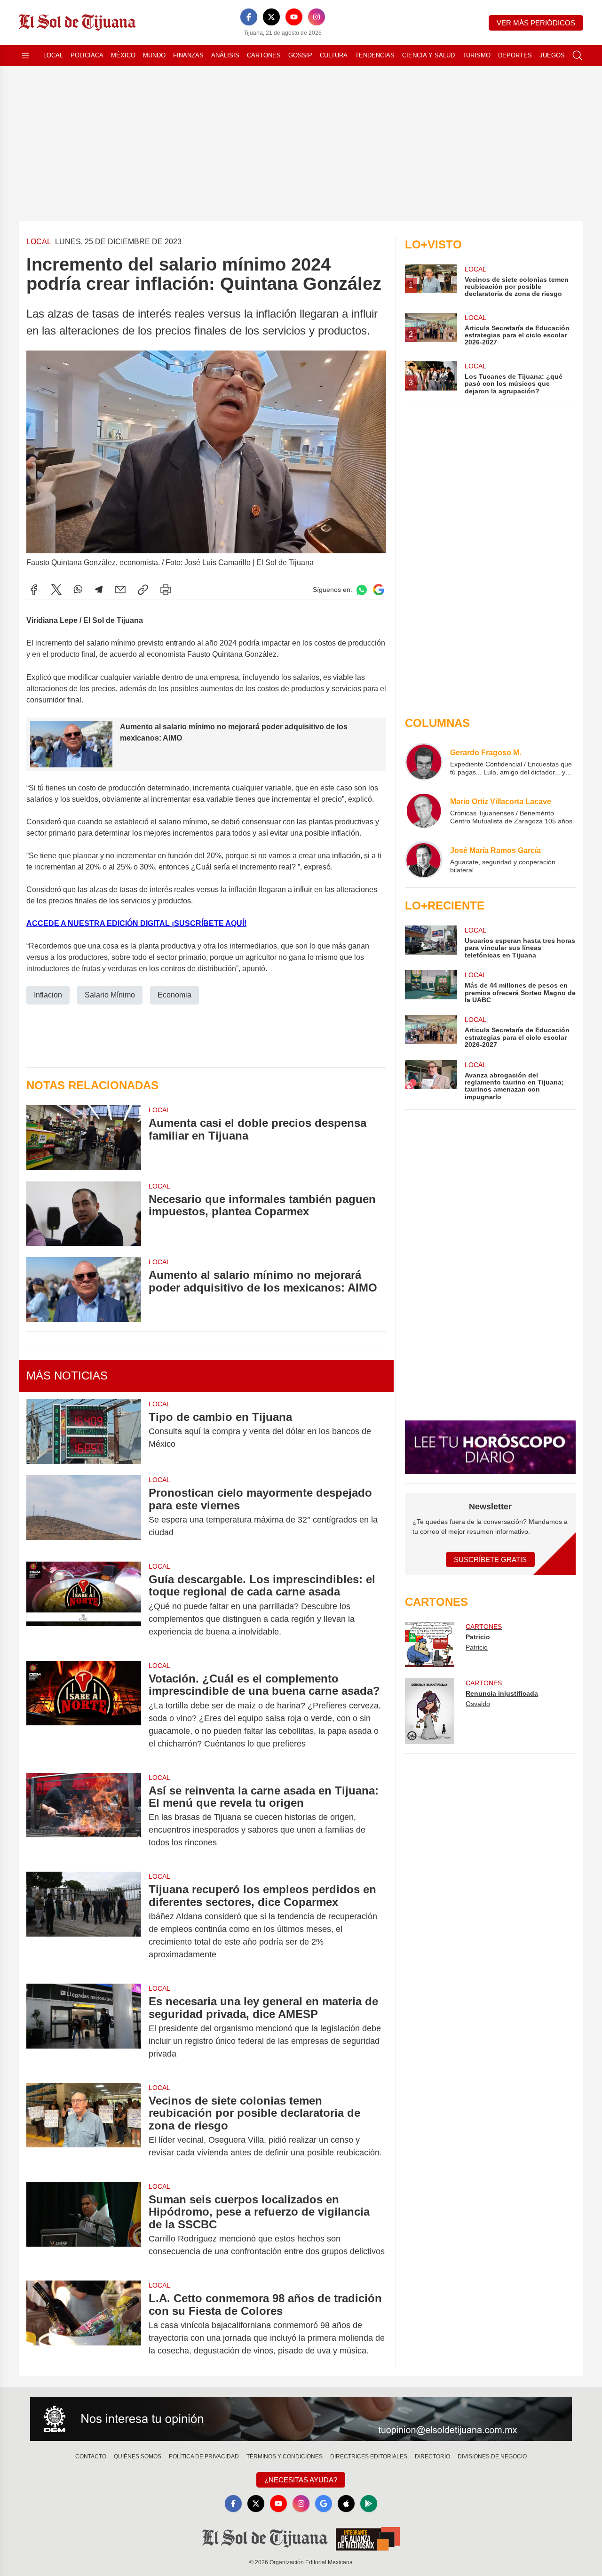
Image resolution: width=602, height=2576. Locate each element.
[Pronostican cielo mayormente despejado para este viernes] (84, 1513)
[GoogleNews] (324, 2504)
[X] (271, 17)
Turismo (476, 55)
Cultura (334, 55)
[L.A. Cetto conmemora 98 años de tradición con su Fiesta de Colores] (84, 2325)
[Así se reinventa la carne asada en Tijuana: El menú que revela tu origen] (84, 1817)
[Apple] (346, 2504)
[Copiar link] (143, 590)
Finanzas (188, 55)
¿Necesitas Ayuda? (301, 2480)
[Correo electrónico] (120, 590)
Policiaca (87, 55)
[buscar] (578, 56)
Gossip (300, 55)
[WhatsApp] (78, 590)
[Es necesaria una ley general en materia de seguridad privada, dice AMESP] (84, 2028)
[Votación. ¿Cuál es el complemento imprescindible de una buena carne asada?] (84, 1711)
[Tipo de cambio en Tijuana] (84, 1432)
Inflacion (48, 995)
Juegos (552, 55)
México (123, 55)
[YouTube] (294, 17)
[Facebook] (249, 17)
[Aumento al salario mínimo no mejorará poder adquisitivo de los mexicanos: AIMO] (84, 1289)
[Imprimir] (166, 590)
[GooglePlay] (369, 2504)
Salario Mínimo (110, 995)
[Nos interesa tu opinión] (301, 2419)
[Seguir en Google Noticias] (379, 590)
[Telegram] (99, 590)
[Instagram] (317, 17)
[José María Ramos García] (424, 860)
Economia (174, 995)
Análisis (225, 55)
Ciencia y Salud (428, 55)
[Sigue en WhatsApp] (362, 590)
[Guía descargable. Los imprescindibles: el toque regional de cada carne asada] (84, 1606)
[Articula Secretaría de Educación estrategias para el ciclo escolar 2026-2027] (431, 1032)
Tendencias (375, 55)
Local (53, 55)
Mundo (154, 55)
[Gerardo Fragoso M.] (424, 762)
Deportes (515, 55)
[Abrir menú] (25, 56)
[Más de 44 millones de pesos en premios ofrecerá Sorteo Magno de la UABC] (431, 987)
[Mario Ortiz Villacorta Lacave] (424, 811)
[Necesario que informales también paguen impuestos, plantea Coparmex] (84, 1214)
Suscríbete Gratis (490, 1559)
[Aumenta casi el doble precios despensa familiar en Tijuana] (84, 1137)
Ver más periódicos (536, 23)
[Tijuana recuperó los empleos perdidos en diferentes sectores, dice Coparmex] (84, 1922)
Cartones (264, 55)
